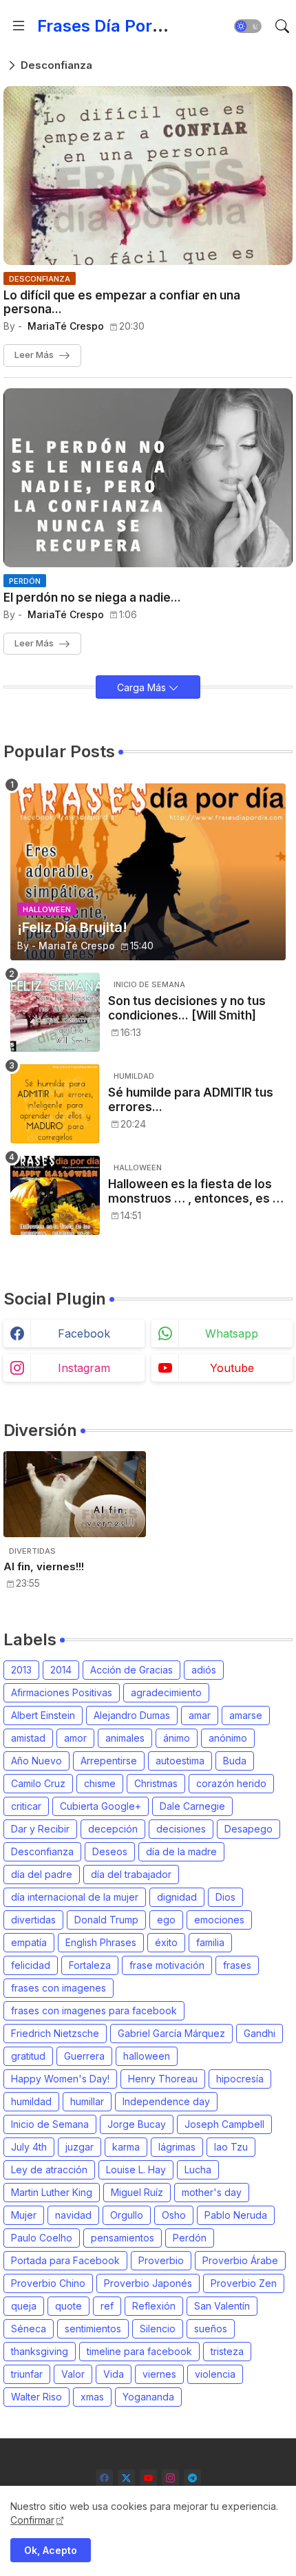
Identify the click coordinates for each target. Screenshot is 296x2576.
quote (68, 2306)
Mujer (24, 2215)
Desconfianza (42, 1851)
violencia (215, 2374)
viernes (159, 2374)
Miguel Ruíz (137, 2192)
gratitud (28, 2056)
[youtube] (148, 2478)
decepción (113, 1829)
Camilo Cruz (38, 1783)
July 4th (29, 2147)
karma (126, 2147)
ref (107, 2306)
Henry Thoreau (163, 2079)
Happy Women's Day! (60, 2079)
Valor (73, 2374)
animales (125, 1738)
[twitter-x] (126, 2478)
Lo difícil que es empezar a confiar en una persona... (122, 302)
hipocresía (240, 2079)
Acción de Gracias (131, 1670)
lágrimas (177, 2147)
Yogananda (148, 2397)
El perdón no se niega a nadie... (92, 598)
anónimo (228, 1738)
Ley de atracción (49, 2169)
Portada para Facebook (65, 2260)
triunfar (27, 2374)
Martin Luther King (52, 2192)
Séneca (29, 2329)
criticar (26, 1806)
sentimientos (93, 2329)
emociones (219, 1920)
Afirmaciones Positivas (62, 1692)
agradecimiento (166, 1692)
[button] (248, 26)
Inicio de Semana (50, 2124)
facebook (84, 1333)
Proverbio (161, 2260)
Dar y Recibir (40, 1829)
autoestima (180, 1761)
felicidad (31, 1965)
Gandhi (260, 2033)
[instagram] (170, 2478)
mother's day (212, 2192)
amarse (246, 1715)
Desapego (249, 1829)
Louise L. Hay (136, 2169)
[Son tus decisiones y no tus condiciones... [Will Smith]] (55, 1012)
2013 (21, 1670)
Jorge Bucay (137, 2124)
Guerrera (84, 2056)
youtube (232, 1368)
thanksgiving (40, 2351)
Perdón (190, 2238)
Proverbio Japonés (148, 2283)
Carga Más (143, 687)
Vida (114, 2374)
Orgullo (127, 2215)
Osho (174, 2215)
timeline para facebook (139, 2351)
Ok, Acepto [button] (51, 2550)
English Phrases (101, 1942)
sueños (211, 2329)
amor (75, 1738)
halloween (147, 2056)
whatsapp (232, 1333)
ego (166, 1920)
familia (210, 1942)
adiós (204, 1670)
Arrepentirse (109, 1761)
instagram (84, 1368)
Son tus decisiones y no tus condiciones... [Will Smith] (187, 1008)
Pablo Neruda (236, 2215)
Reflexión (154, 2306)
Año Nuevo (36, 1761)
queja (24, 2306)
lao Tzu (231, 2147)
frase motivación (167, 1965)
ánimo (177, 1738)
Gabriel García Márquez (171, 2033)
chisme (100, 1783)
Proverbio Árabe (240, 2260)
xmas (92, 2397)
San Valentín (222, 2306)
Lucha (198, 2169)
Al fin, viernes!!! (44, 1567)
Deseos (110, 1851)
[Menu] (19, 26)
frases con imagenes (59, 1988)
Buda (235, 1761)
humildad (31, 2101)
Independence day (166, 2101)
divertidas (33, 1920)
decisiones (181, 1829)
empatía (29, 1942)
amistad (28, 1738)
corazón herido (231, 1783)
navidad (73, 2215)
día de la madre (181, 1851)
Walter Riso (36, 2397)
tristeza (227, 2351)
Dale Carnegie (192, 1806)
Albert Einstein (43, 1715)
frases (237, 1965)
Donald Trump (106, 1920)
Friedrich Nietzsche (55, 2033)
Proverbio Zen (244, 2283)
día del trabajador (131, 1874)
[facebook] (104, 2478)
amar (200, 1715)
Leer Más (34, 355)
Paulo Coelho (42, 2238)
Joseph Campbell (224, 2124)
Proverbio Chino (48, 2283)
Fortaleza (90, 1965)
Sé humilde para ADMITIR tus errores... (191, 1099)
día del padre (42, 1874)
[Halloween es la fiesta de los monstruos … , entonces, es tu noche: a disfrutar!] (55, 1195)
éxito (166, 1942)
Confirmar (32, 2520)
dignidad (177, 1897)
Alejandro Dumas (132, 1715)
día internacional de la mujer (75, 1897)
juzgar (80, 2147)
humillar (87, 2101)
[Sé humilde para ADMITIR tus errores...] (55, 1104)
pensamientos (123, 2238)
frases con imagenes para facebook (94, 2010)
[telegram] (192, 2478)
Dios (225, 1897)
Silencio (158, 2329)
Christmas (156, 1783)
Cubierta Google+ (101, 1806)
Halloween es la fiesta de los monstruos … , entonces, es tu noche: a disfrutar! (196, 1191)
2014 (61, 1670)
